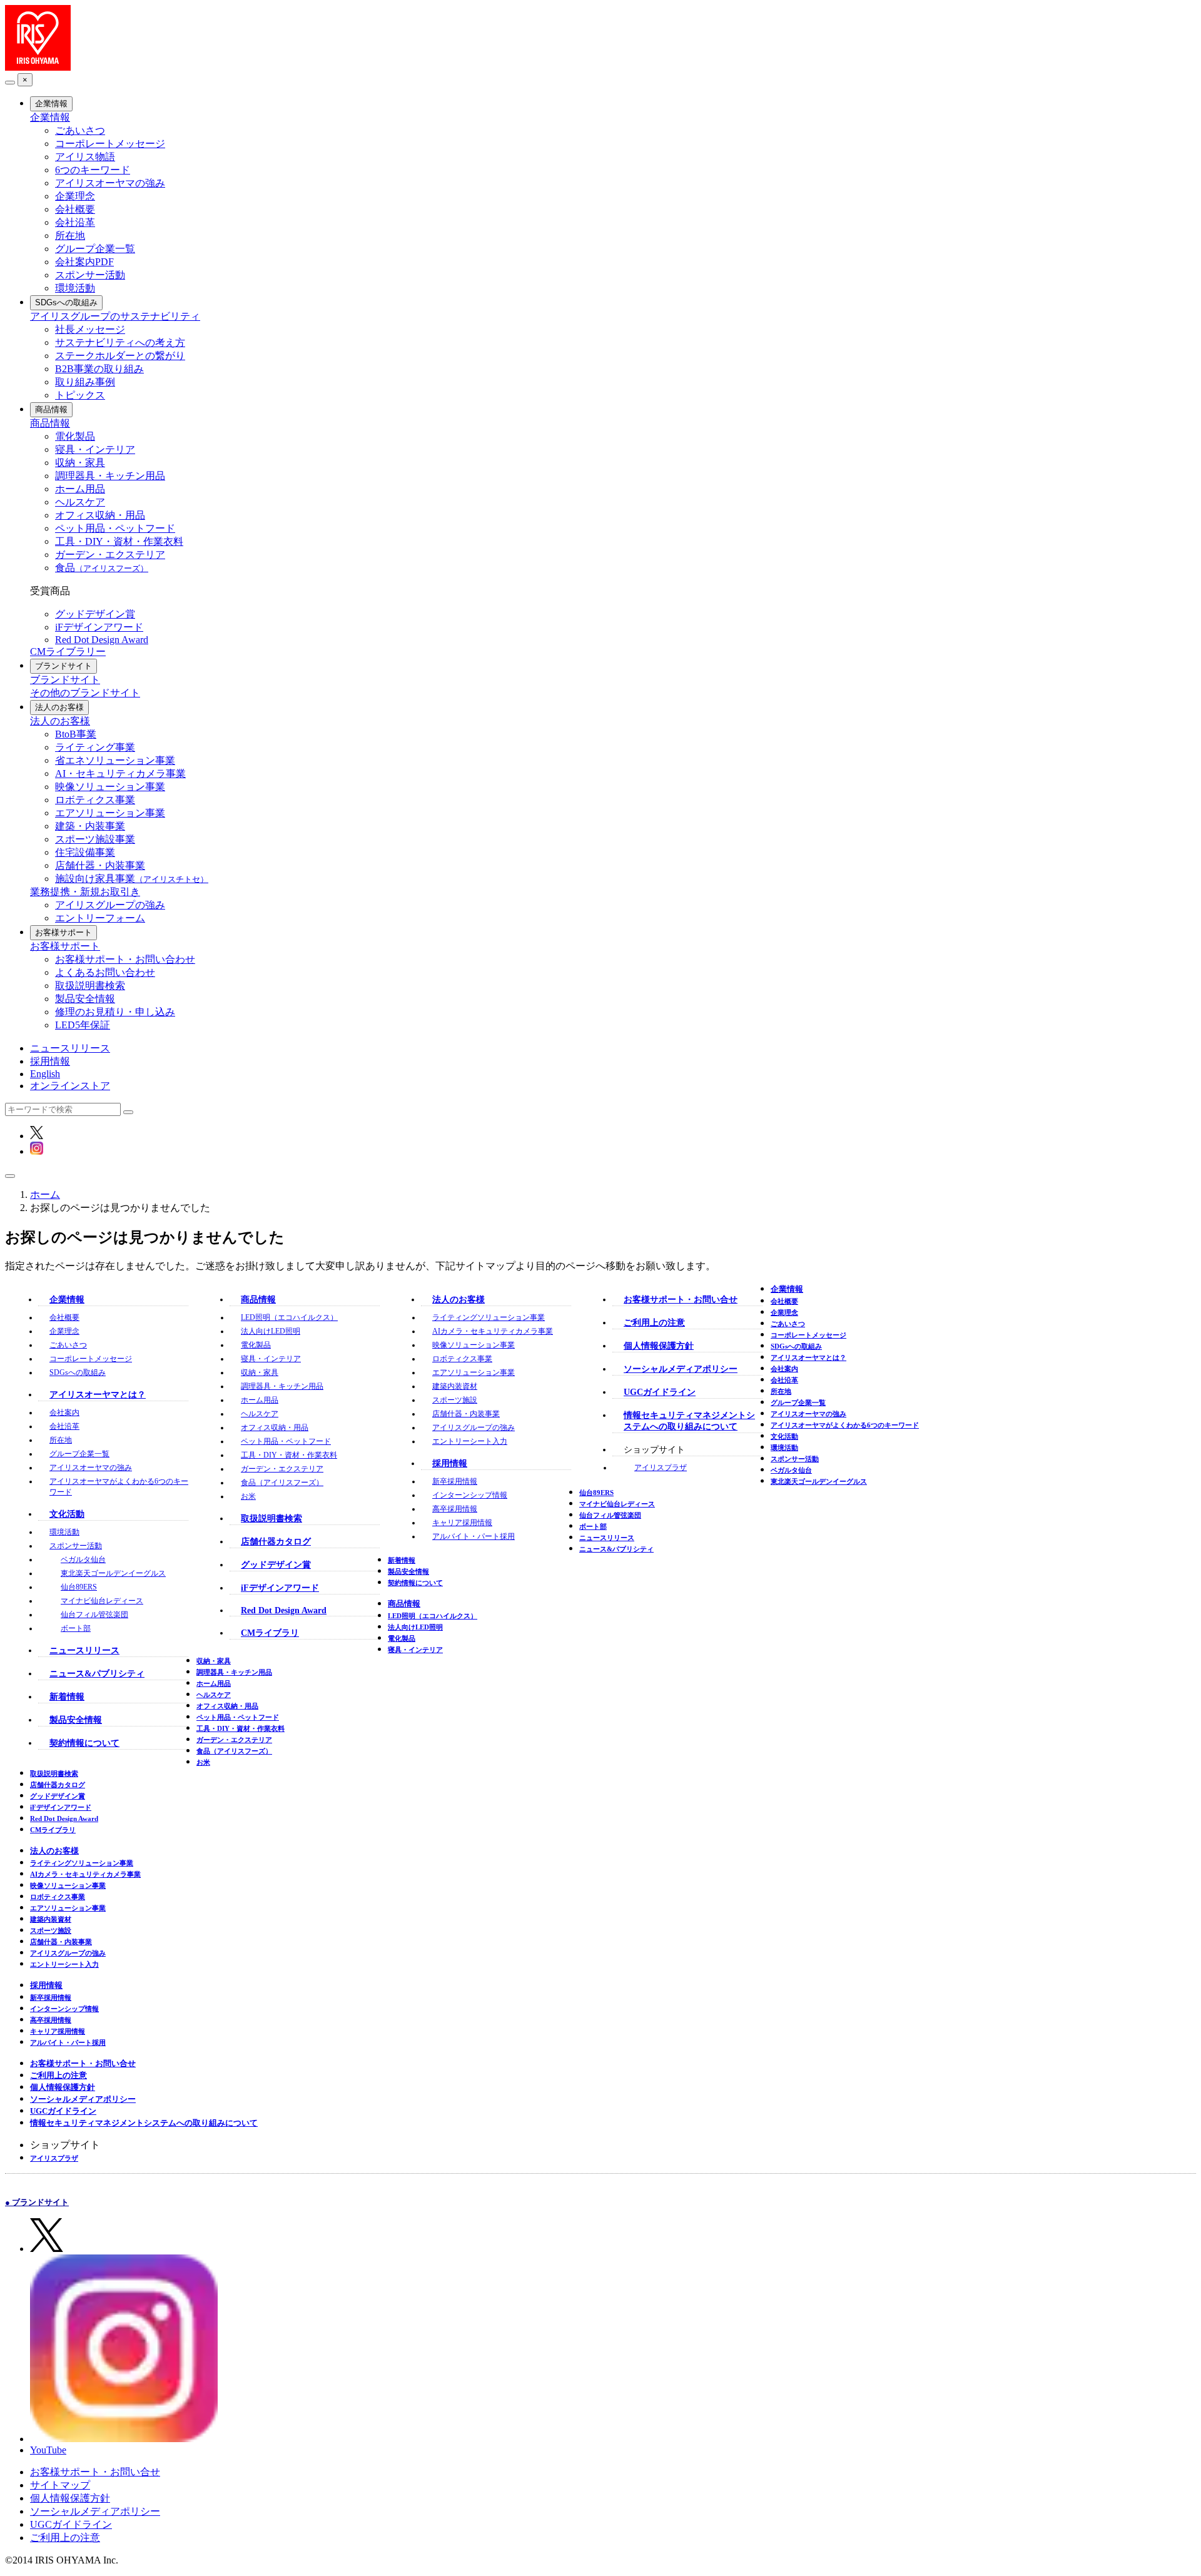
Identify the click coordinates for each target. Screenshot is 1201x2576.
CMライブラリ (270, 1633)
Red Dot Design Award (102, 640)
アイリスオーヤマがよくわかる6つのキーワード (845, 1425)
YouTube (48, 2450)
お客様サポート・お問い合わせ (125, 959)
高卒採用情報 (455, 1509)
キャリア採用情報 (462, 1523)
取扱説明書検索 (90, 986)
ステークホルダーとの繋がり (120, 356)
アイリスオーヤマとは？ (98, 1395)
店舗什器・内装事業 (100, 865)
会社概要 (75, 209)
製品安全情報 (85, 999)
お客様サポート (63, 932)
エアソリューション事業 (110, 813)
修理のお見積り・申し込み (115, 1012)
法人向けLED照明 (271, 1331)
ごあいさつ (80, 130)
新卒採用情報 (455, 1481)
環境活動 (75, 288)
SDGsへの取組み (66, 302)
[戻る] (10, 83)
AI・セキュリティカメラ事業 (120, 773)
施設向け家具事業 (132, 879)
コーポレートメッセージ (110, 144)
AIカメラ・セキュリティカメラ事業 (493, 1331)
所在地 (70, 236)
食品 (102, 568)
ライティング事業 (95, 747)
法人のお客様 (59, 707)
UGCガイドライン (660, 1392)
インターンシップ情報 (470, 1495)
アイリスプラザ (661, 1468)
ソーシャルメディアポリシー (681, 1369)
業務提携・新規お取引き (85, 892)
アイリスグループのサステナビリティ (115, 316)
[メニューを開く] (10, 1176)
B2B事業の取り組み (99, 369)
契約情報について (84, 1743)
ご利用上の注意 (654, 1323)
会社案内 (64, 1412)
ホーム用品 (80, 489)
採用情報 (50, 1061)
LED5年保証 (83, 1025)
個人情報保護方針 (659, 1346)
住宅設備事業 (85, 852)
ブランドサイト (63, 666)
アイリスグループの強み (110, 905)
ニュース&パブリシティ (97, 1674)
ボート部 (76, 1628)
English (45, 1074)
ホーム (45, 1194)
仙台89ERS (79, 1587)
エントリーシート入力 (470, 1441)
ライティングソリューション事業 (489, 1317)
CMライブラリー (68, 652)
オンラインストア (70, 1086)
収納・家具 (80, 463)
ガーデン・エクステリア (110, 555)
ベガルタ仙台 (83, 1559)
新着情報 (67, 1697)
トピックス (80, 395)
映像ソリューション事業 (110, 787)
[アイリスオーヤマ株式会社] (38, 67)
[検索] (128, 1112)
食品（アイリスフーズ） (282, 1483)
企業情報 (51, 104)
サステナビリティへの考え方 (120, 342)
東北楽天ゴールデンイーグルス (113, 1573)
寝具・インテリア (95, 449)
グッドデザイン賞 (95, 614)
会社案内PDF (84, 262)
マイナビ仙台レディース (102, 1601)
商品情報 (51, 409)
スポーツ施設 (455, 1400)
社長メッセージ (90, 329)
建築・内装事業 (90, 826)
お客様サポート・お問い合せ (681, 1300)
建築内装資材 (455, 1386)
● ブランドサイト (37, 2202)
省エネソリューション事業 (115, 760)
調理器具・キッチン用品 (110, 476)
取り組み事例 (85, 382)
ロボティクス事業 (95, 800)
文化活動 (67, 1514)
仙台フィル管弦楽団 (94, 1615)
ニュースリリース (70, 1048)
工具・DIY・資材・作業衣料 (119, 541)
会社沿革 (75, 222)
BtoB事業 (76, 734)
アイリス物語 (85, 157)
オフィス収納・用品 (100, 515)
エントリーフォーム (100, 918)
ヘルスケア (80, 502)
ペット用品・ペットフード (115, 528)
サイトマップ (60, 2485)
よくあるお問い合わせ (105, 972)
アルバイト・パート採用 (474, 1536)
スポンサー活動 (90, 275)
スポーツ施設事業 (95, 839)
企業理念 (75, 196)
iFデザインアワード (99, 627)
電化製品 (75, 436)
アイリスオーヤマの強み (110, 183)
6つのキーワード (93, 170)
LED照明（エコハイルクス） (289, 1317)
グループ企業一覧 (95, 249)
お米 (248, 1496)
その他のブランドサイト (85, 693)
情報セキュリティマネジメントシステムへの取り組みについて (144, 2123)
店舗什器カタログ (276, 1542)
